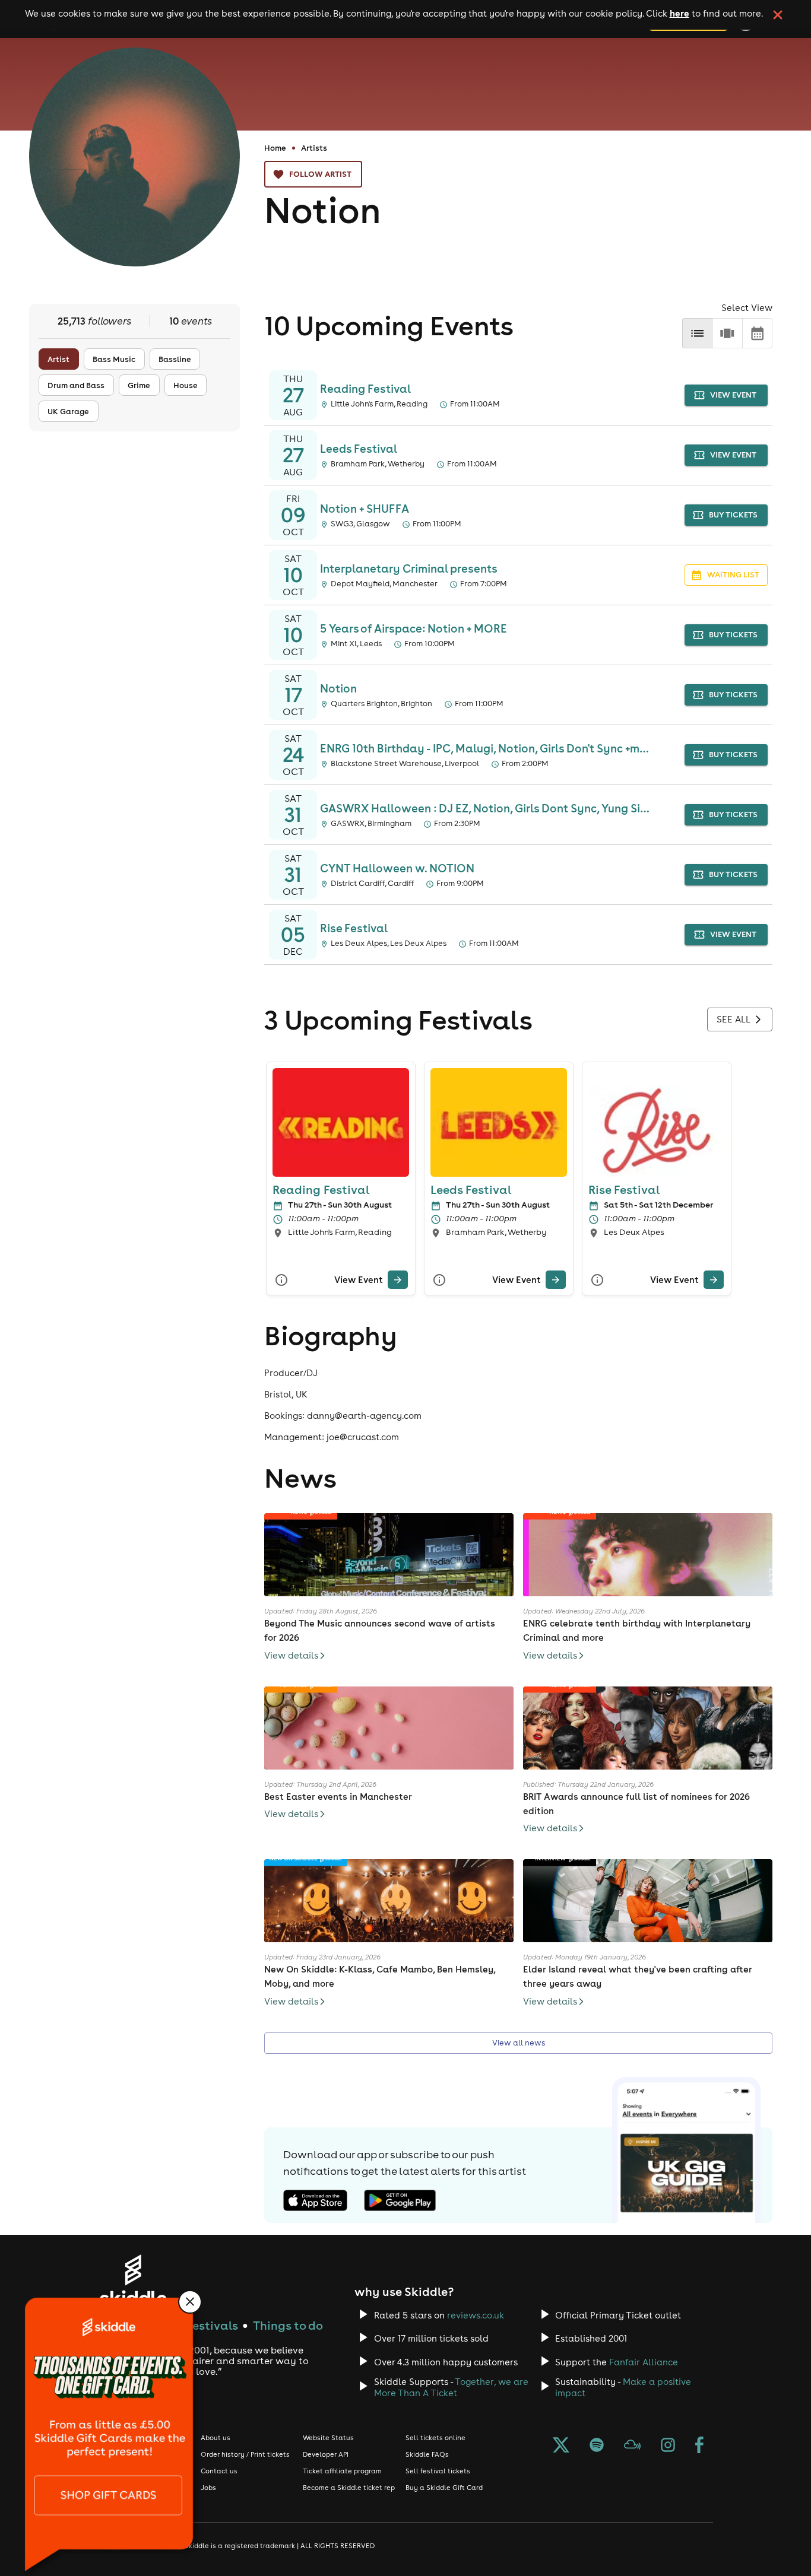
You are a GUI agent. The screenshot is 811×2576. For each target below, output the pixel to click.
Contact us (219, 2471)
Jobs (208, 2488)
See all (734, 1019)
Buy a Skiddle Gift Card (444, 2488)
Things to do (288, 2325)
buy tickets (733, 515)
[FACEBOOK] (699, 2446)
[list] (697, 333)
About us (216, 2438)
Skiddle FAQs (427, 2454)
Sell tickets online (435, 2438)
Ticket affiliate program (342, 2471)
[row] (727, 333)
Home (275, 148)
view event (733, 395)
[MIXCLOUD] (632, 2446)
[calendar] (757, 333)
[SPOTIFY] (597, 2446)
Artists (314, 148)
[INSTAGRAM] (668, 2446)
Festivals (212, 2325)
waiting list (733, 575)
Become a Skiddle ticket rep (349, 2488)
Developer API (326, 2454)
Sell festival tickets (438, 2471)
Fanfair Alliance (644, 2362)
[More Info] (281, 1280)
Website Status (328, 2438)
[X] (561, 2446)
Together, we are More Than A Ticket (451, 2387)
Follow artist (320, 174)
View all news (519, 2043)
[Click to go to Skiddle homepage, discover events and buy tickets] (133, 2280)
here (679, 13)
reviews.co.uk (476, 2315)
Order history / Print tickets (245, 2454)
